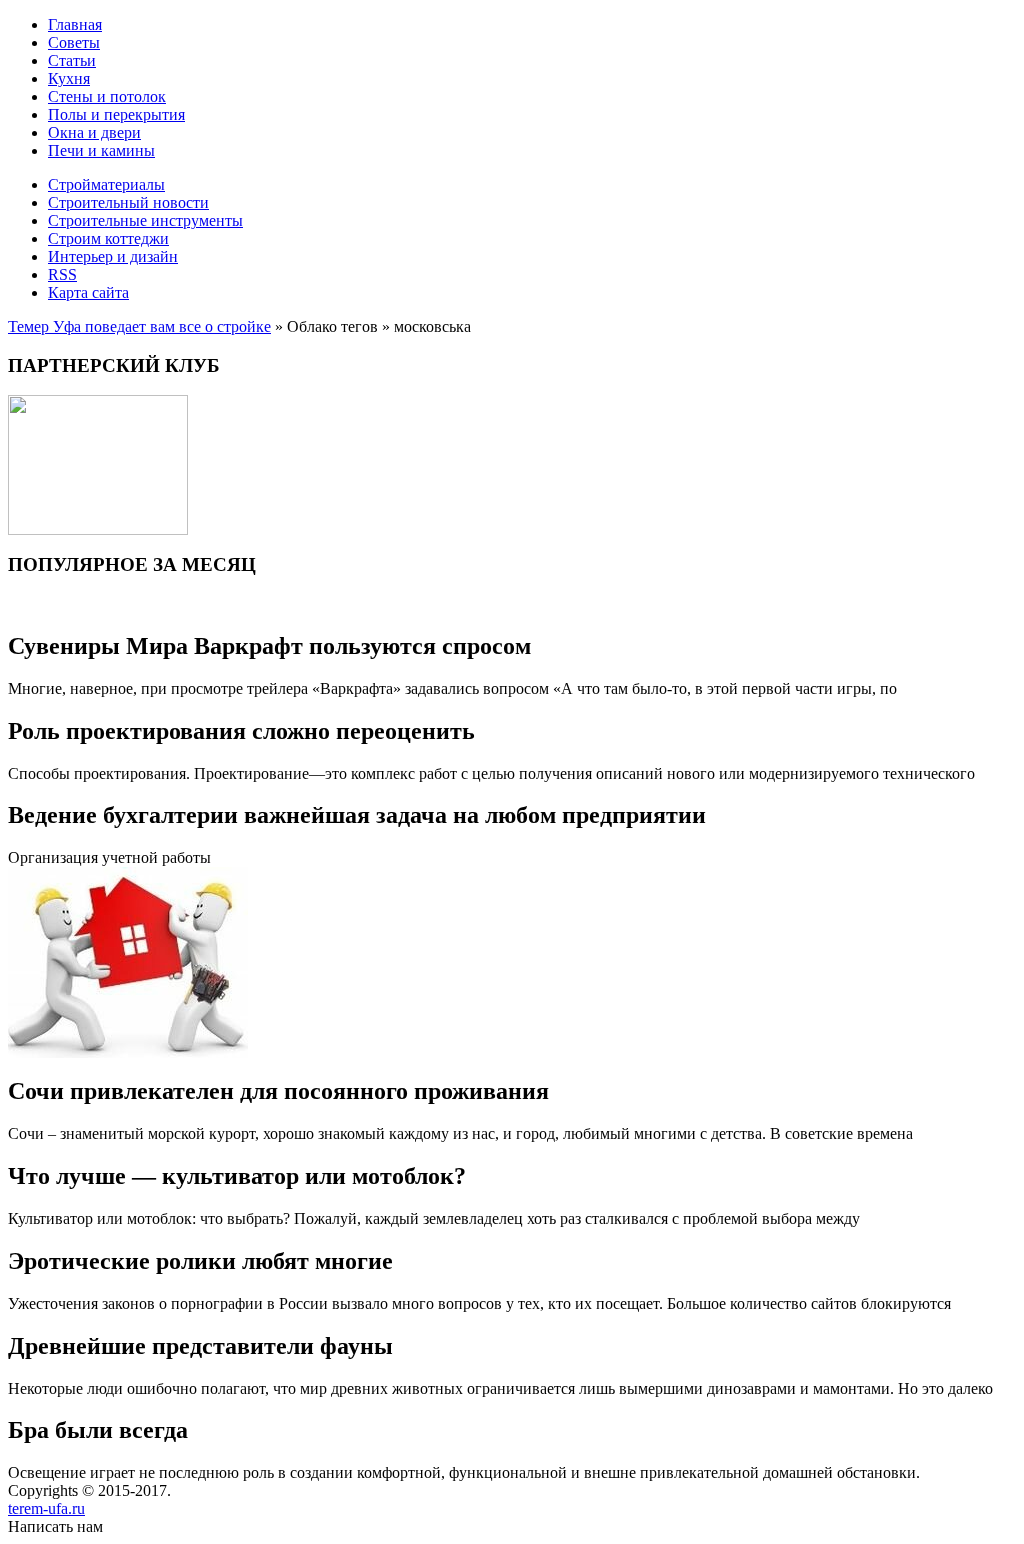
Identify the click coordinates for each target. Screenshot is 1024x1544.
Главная (75, 24)
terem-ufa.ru (46, 1508)
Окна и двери (94, 132)
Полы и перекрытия (116, 114)
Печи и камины (101, 150)
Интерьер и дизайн (113, 256)
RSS (62, 274)
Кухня (69, 78)
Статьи (72, 60)
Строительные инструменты (145, 220)
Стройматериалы (106, 184)
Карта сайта (88, 292)
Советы (74, 42)
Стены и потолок (107, 96)
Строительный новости (128, 202)
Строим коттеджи (108, 238)
